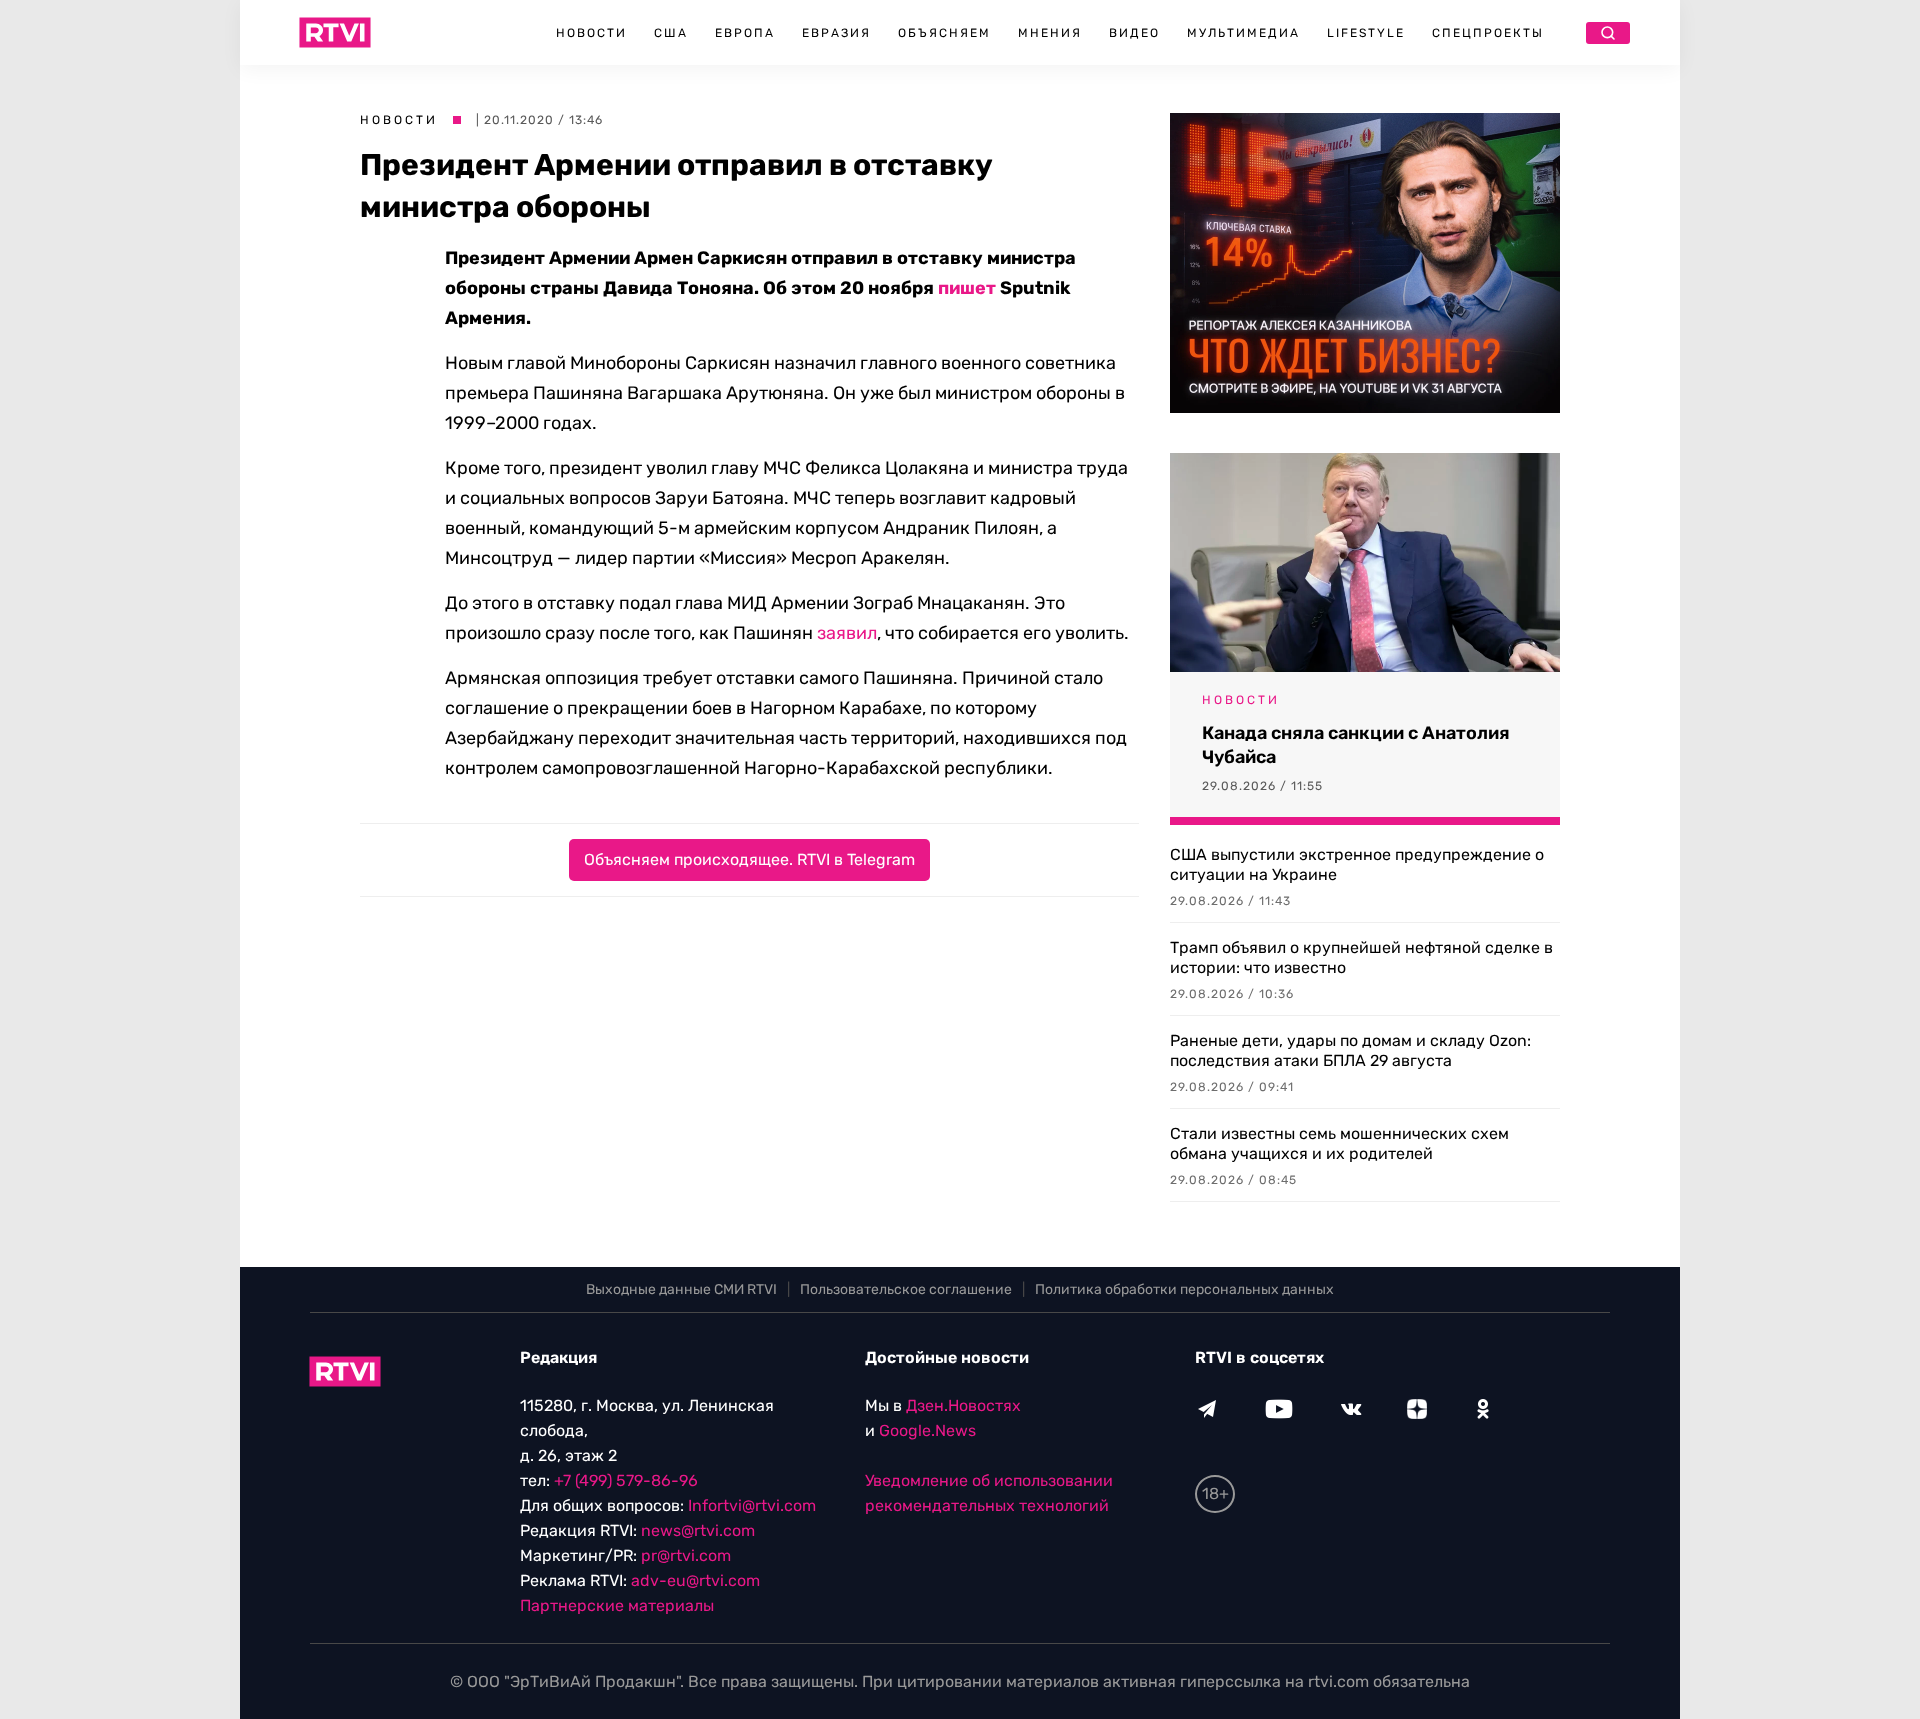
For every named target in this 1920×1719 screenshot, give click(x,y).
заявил (847, 633)
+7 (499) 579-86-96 (626, 1480)
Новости (591, 33)
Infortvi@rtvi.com (752, 1505)
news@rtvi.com (698, 1530)
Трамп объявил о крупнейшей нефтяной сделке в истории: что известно (1361, 957)
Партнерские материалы (617, 1605)
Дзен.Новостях (963, 1405)
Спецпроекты (1488, 33)
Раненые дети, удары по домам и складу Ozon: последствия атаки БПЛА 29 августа (1350, 1050)
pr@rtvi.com (686, 1555)
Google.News (927, 1430)
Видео (1134, 33)
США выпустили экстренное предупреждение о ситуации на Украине (1357, 864)
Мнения (1050, 33)
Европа (745, 33)
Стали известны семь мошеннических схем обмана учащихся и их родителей (1339, 1143)
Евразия (836, 33)
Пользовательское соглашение (906, 1289)
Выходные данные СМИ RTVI (681, 1289)
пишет (967, 288)
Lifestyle (1366, 33)
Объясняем (944, 33)
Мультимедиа (1243, 33)
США (671, 33)
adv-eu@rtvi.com (695, 1580)
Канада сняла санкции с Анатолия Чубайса (1356, 745)
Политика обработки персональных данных (1184, 1289)
